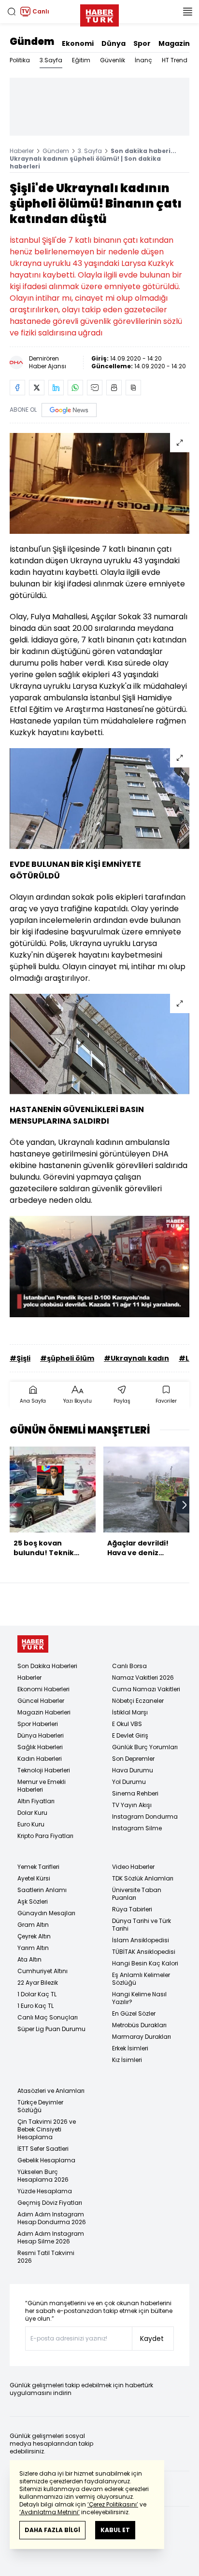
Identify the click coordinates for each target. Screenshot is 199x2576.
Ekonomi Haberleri (43, 1689)
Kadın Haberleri (40, 1759)
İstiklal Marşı (130, 1712)
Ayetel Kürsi (34, 1878)
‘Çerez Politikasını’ (113, 2504)
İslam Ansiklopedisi (141, 1940)
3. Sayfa (90, 151)
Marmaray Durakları (142, 2037)
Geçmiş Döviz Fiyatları (50, 2203)
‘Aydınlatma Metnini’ (50, 2512)
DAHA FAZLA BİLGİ (52, 2530)
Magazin (174, 43)
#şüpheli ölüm (67, 1358)
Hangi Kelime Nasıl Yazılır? (139, 1998)
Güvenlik (113, 60)
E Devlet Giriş (130, 1735)
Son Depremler (133, 1759)
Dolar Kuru (32, 1813)
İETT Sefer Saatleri (43, 2149)
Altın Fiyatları (36, 1801)
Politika (20, 60)
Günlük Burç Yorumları (145, 1747)
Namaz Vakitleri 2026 (143, 1678)
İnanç (143, 60)
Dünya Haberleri (41, 1735)
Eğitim (81, 60)
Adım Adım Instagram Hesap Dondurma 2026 (52, 2218)
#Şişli (20, 1358)
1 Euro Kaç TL (36, 2006)
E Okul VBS (127, 1724)
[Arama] (12, 12)
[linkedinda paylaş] (56, 388)
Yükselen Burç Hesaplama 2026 (43, 2176)
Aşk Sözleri (33, 1901)
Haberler (22, 151)
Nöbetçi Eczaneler (138, 1701)
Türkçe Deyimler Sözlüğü (40, 2106)
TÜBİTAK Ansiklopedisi (144, 1952)
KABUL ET (115, 2530)
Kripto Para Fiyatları (45, 1836)
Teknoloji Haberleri (44, 1770)
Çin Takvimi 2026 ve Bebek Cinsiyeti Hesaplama (47, 2129)
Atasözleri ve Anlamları (51, 2091)
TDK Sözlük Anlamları (143, 1878)
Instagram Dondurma (145, 1817)
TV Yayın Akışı (132, 1805)
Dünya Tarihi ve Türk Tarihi (142, 1925)
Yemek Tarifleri (38, 1867)
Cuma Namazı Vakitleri (146, 1689)
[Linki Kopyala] (133, 388)
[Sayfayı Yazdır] (114, 388)
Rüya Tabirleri (132, 1909)
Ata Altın (29, 1959)
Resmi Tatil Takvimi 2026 (46, 2257)
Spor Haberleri (38, 1724)
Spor (142, 43)
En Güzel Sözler (134, 2013)
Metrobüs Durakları (139, 2025)
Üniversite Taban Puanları (137, 1894)
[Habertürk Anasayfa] (99, 14)
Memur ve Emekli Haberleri (42, 1786)
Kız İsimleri (127, 2060)
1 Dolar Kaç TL (37, 1994)
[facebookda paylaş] (17, 388)
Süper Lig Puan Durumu (51, 2029)
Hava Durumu (133, 1770)
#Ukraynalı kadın (136, 1358)
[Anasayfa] (33, 1644)
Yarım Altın (33, 1948)
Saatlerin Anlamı (42, 1890)
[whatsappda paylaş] (75, 388)
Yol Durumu (129, 1782)
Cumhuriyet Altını (43, 1971)
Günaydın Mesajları (46, 1913)
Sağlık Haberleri (40, 1747)
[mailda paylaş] (95, 388)
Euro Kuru (31, 1824)
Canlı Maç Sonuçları (48, 2017)
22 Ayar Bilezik (38, 1983)
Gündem (32, 42)
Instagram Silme (137, 1828)
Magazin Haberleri (44, 1712)
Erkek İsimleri (130, 2048)
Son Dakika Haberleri (47, 1666)
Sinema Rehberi (135, 1793)
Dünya (114, 43)
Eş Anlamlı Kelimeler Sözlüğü (141, 1979)
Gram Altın (33, 1925)
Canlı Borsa (129, 1666)
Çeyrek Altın (34, 1936)
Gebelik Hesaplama (46, 2160)
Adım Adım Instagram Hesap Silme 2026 (51, 2237)
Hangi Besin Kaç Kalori (145, 1963)
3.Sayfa (51, 60)
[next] (185, 1505)
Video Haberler (133, 1867)
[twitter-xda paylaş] (37, 388)
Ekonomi (78, 43)
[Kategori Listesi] (187, 12)
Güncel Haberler (41, 1701)
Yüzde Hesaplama (45, 2191)
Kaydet (152, 2339)
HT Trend (175, 60)
